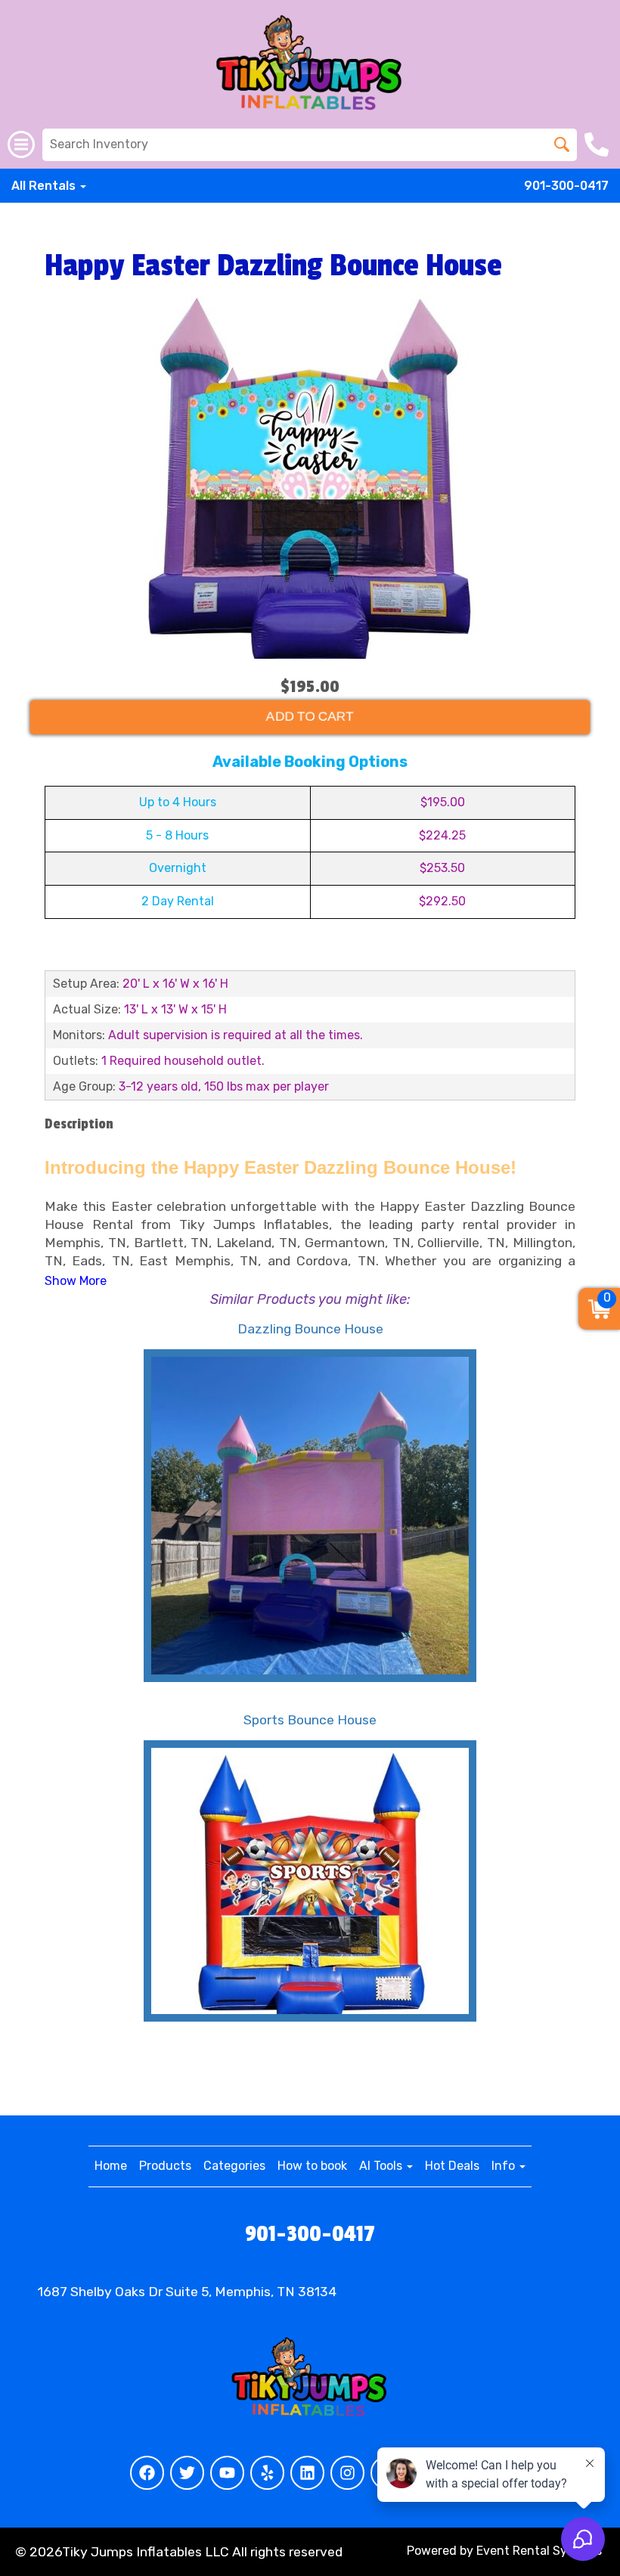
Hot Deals (452, 2166)
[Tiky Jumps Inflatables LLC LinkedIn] (307, 2473)
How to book (312, 2166)
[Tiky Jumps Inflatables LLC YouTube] (227, 2473)
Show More (76, 1281)
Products (165, 2166)
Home (111, 2166)
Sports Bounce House (310, 1720)
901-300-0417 (566, 186)
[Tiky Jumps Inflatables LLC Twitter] (187, 2473)
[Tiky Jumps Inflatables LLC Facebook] (147, 2473)
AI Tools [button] (382, 2166)
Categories (234, 2166)
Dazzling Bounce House (310, 1329)
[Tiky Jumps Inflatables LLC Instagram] (347, 2473)
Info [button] (505, 2166)
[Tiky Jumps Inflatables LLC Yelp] (267, 2473)
